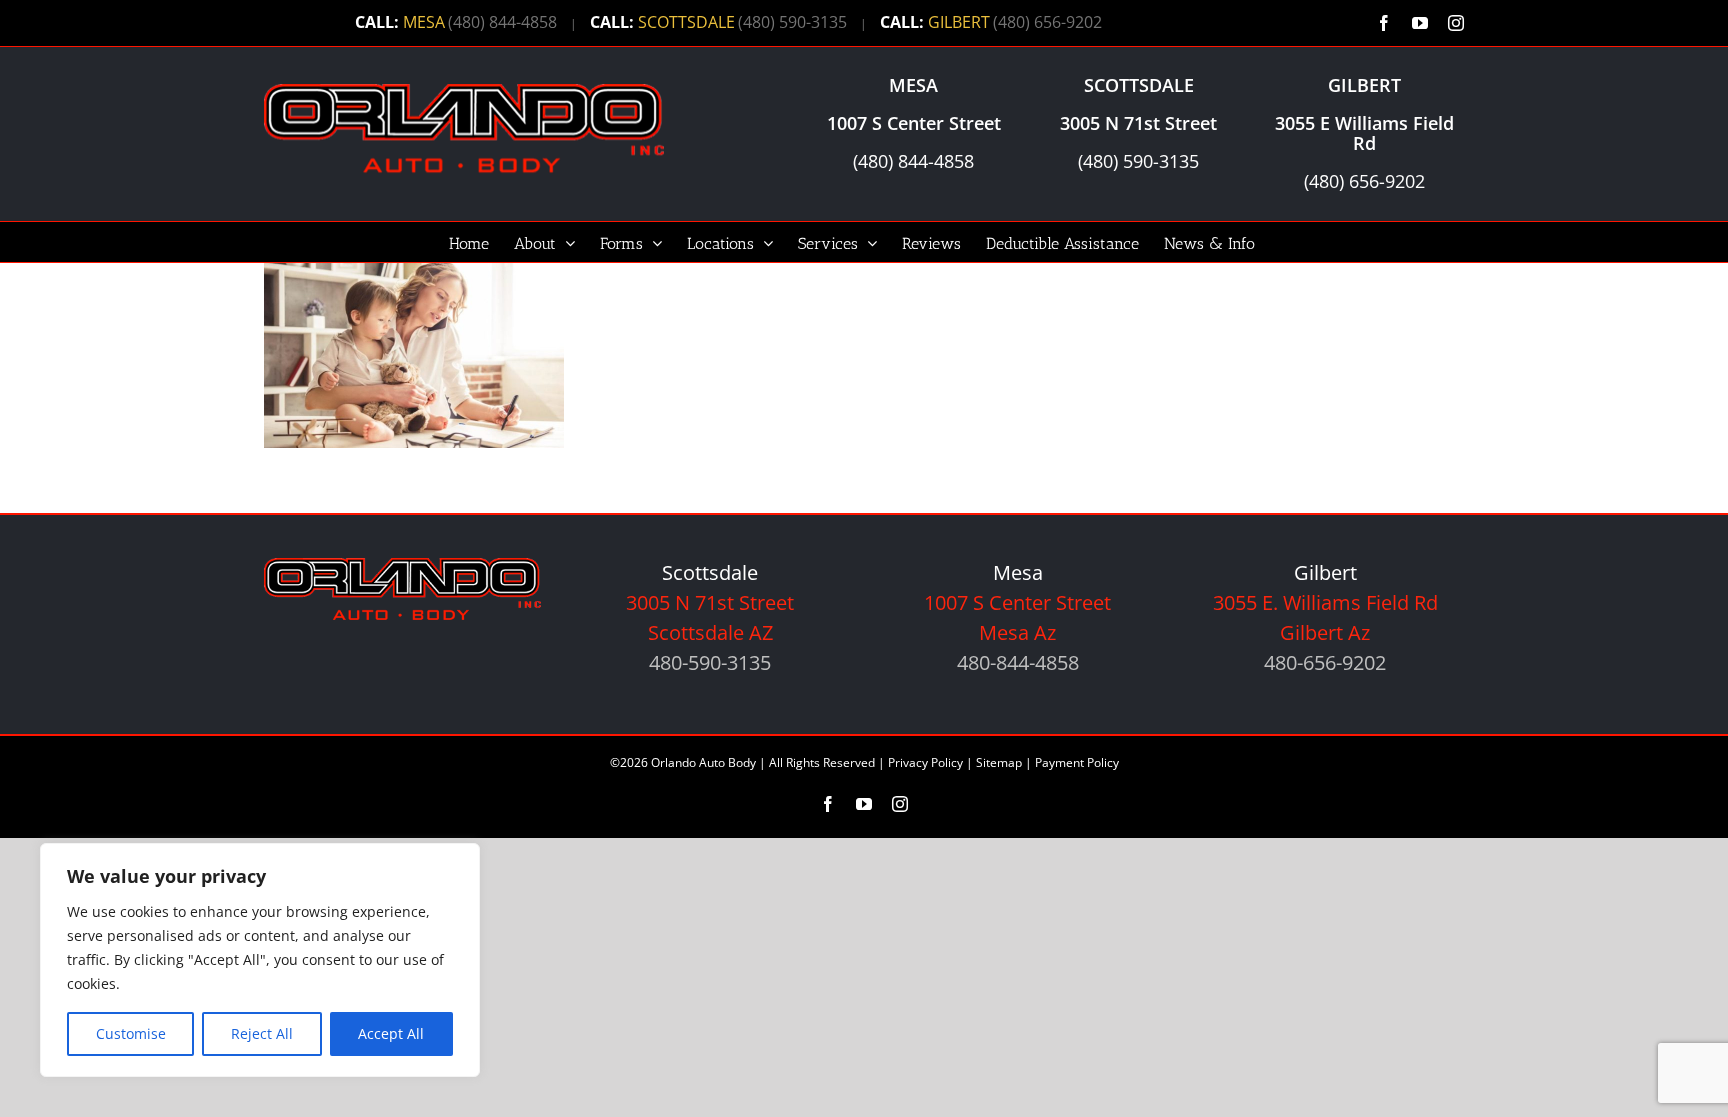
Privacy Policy (925, 762)
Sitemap (999, 762)
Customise (131, 1033)
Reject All (262, 1033)
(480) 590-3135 (792, 22)
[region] (260, 960)
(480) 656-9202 (1047, 22)
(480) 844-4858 (502, 22)
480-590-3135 (710, 662)
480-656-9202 (1325, 662)
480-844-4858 (1018, 662)
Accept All (391, 1033)
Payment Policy (1077, 762)
